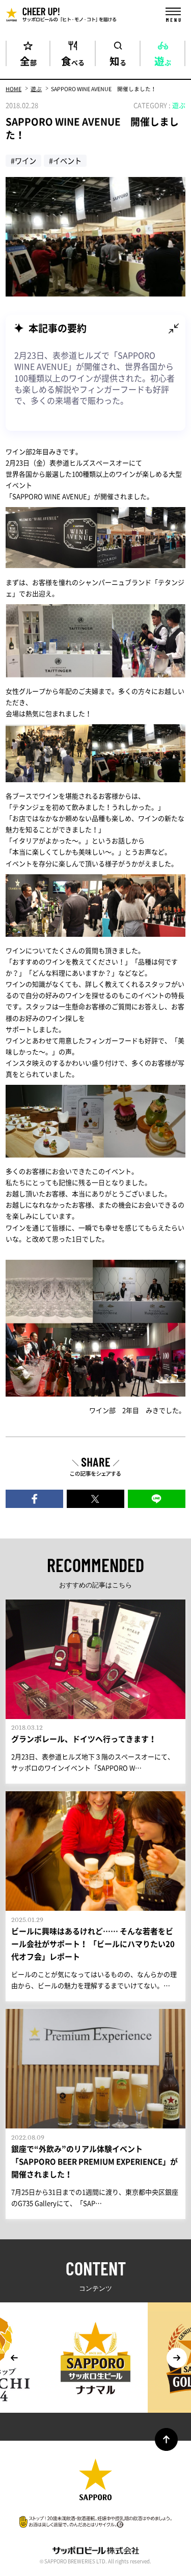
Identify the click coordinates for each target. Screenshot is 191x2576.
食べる (73, 60)
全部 (28, 60)
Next (177, 2358)
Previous (14, 2358)
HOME (13, 89)
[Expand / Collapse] (174, 329)
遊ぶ (163, 60)
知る (118, 60)
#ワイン (23, 161)
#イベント (65, 161)
